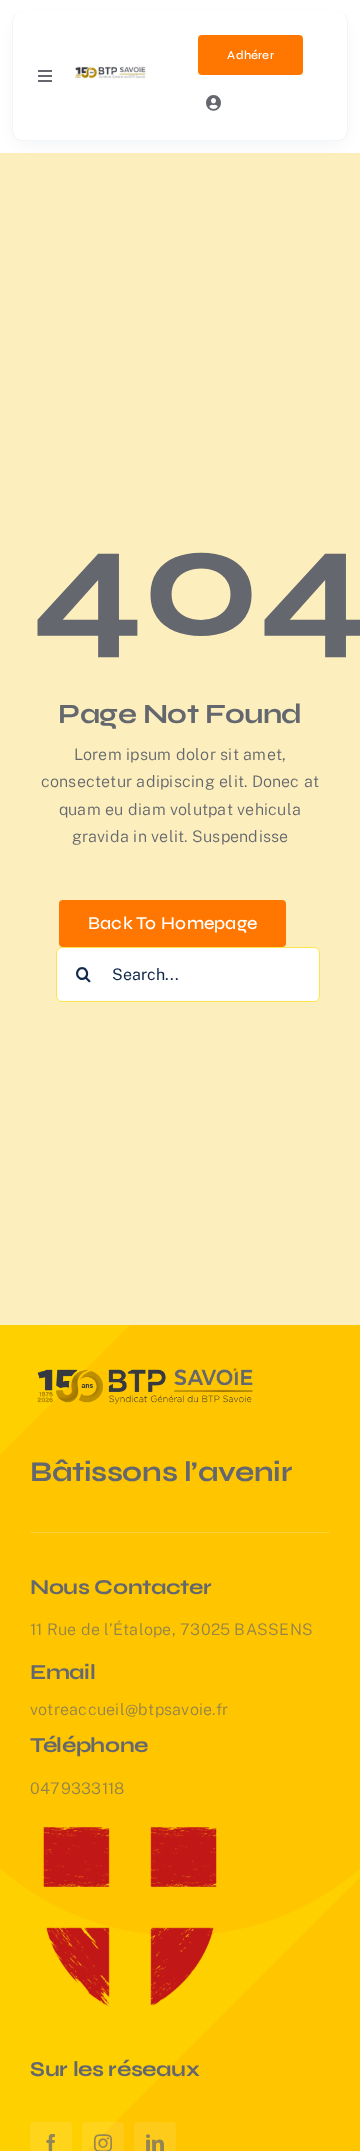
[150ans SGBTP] (111, 70)
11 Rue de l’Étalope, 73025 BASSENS (171, 1629)
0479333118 (77, 1788)
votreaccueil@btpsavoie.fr (129, 1709)
